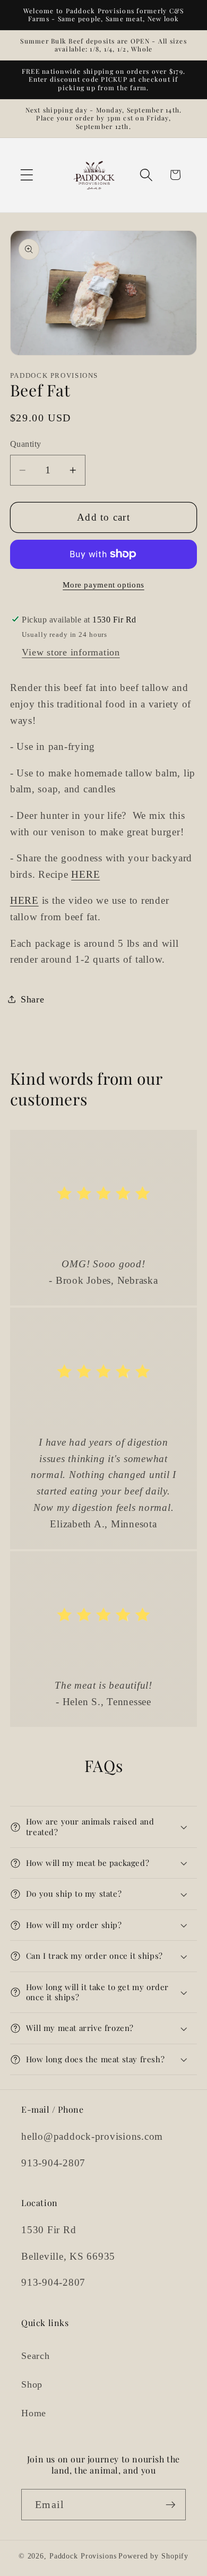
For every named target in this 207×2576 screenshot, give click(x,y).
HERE (85, 874)
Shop (32, 2384)
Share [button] (33, 999)
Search (36, 2356)
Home (34, 2413)
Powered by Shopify (153, 2556)
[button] (27, 175)
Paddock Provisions (83, 2556)
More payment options (103, 585)
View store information (71, 652)
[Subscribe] (171, 2504)
